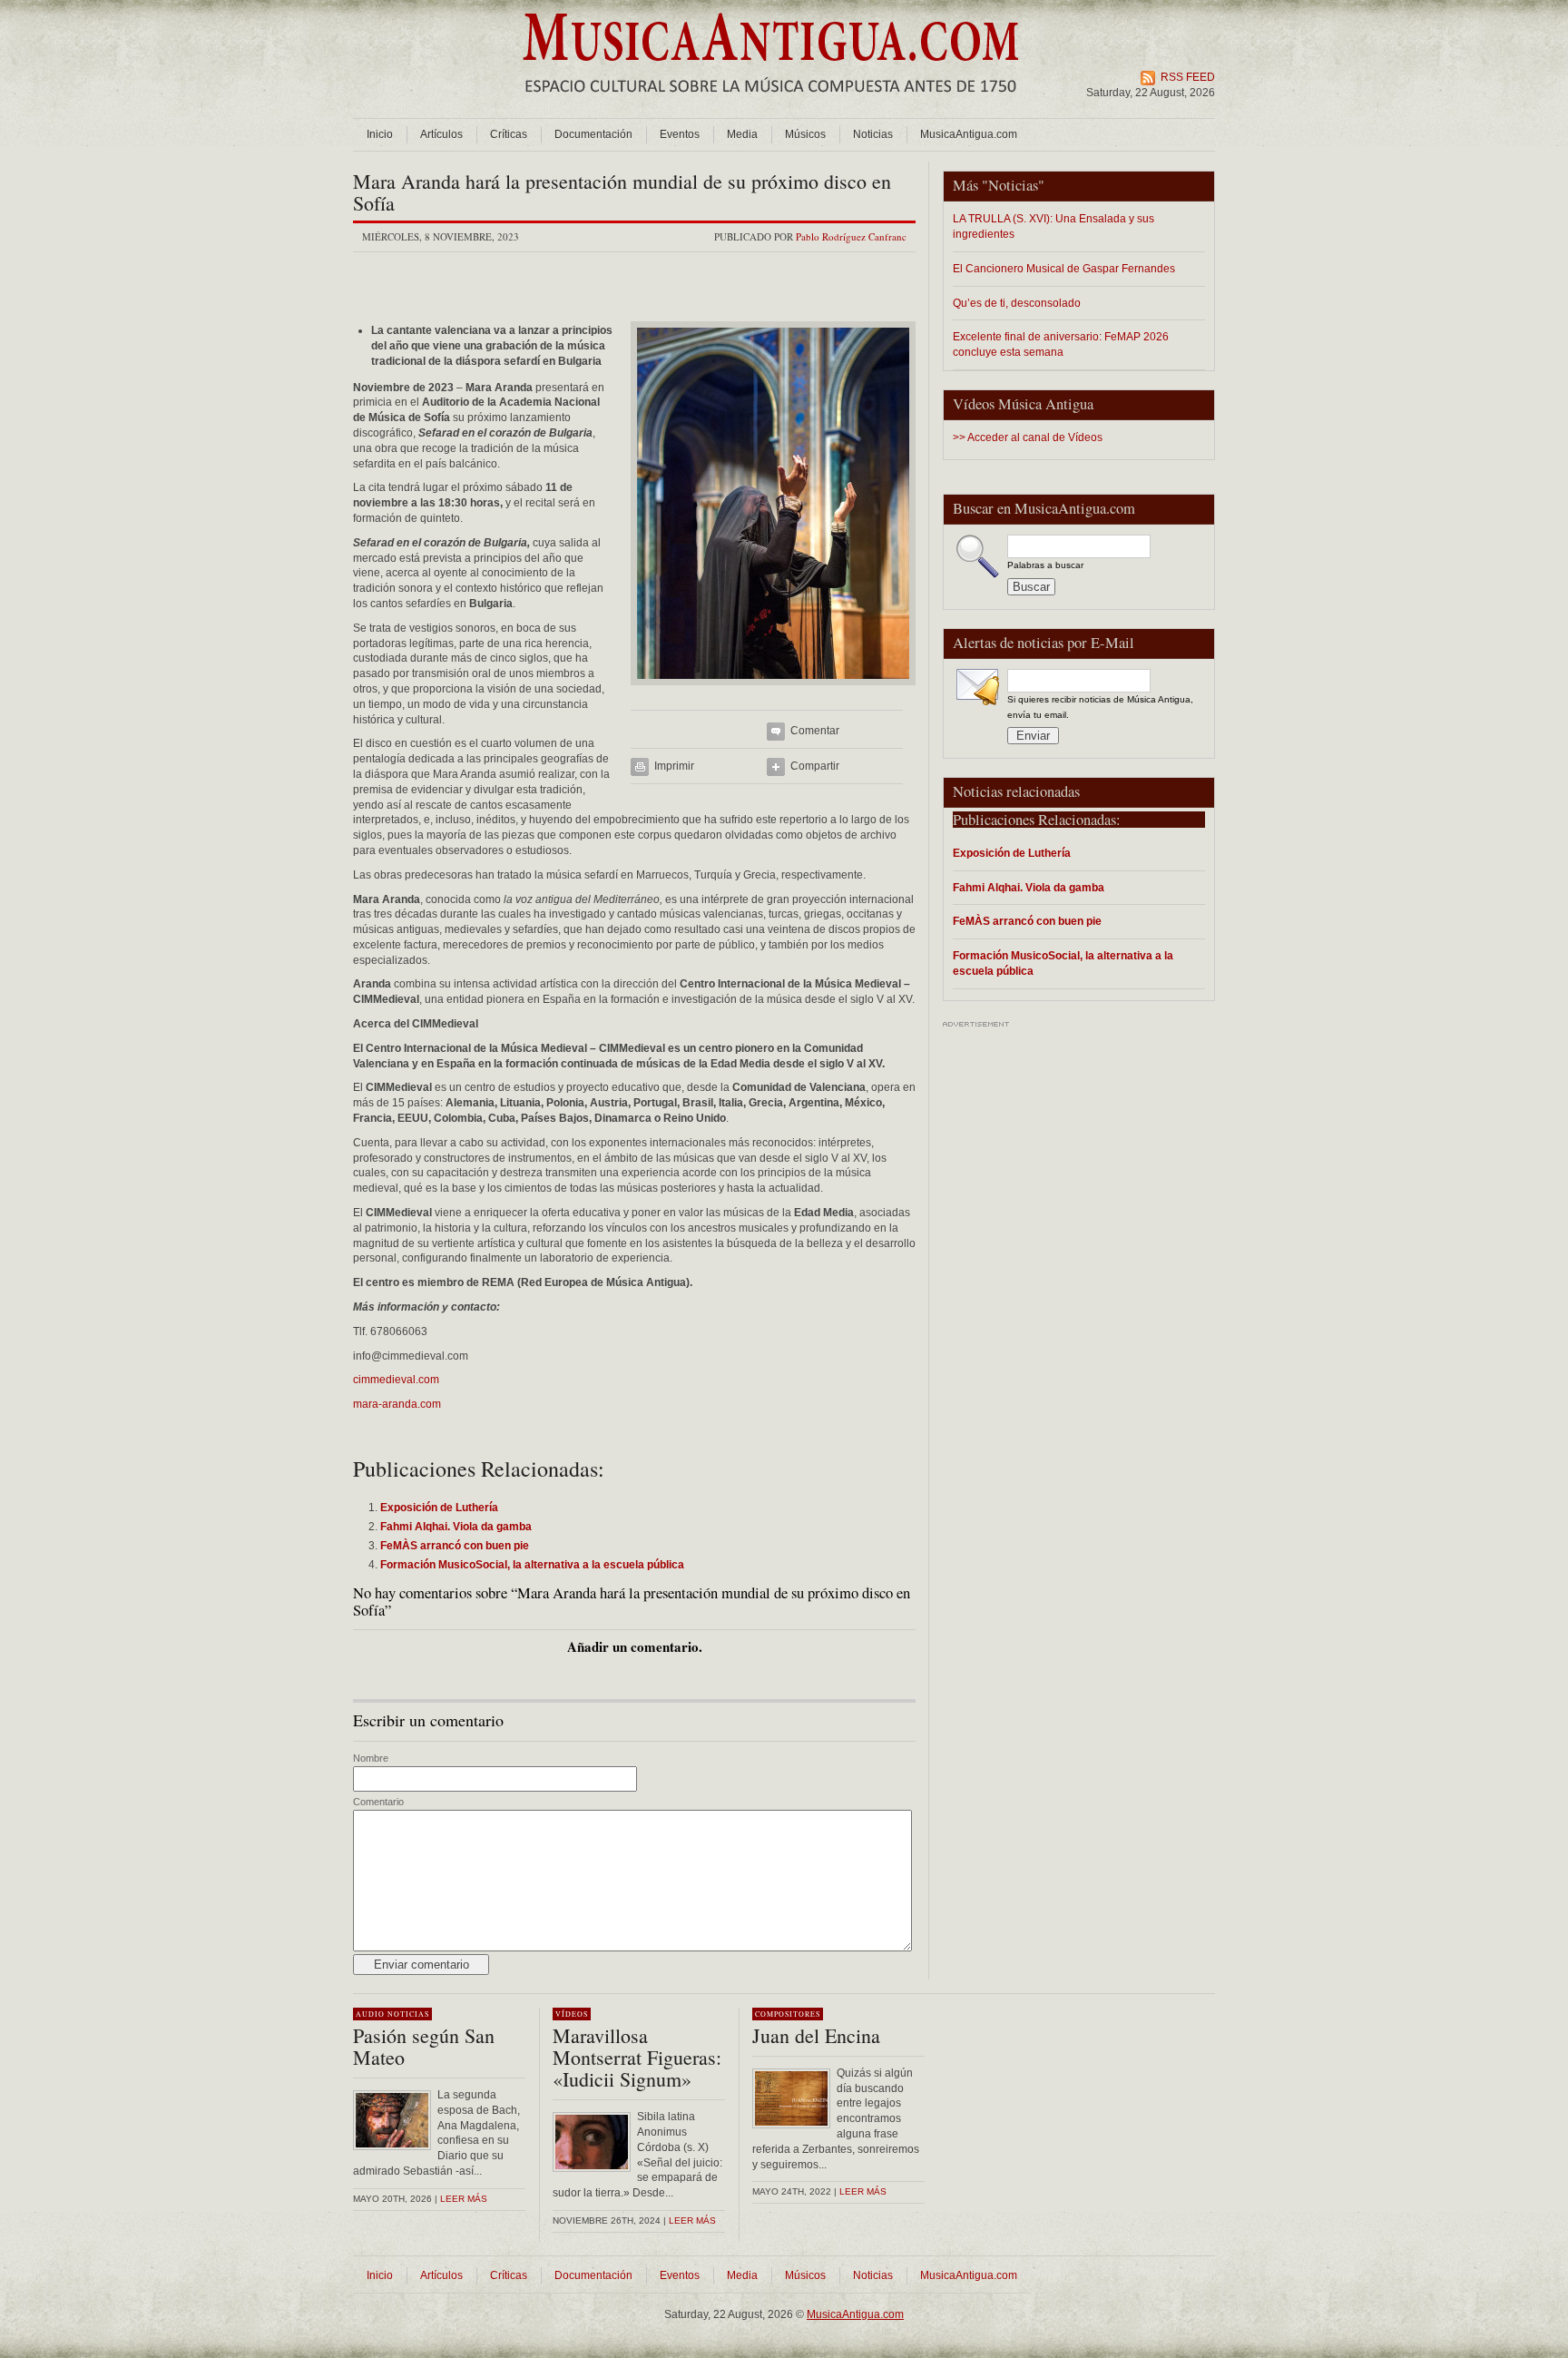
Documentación (593, 134)
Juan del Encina (816, 2035)
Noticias (873, 134)
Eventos (680, 134)
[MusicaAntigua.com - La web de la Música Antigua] (771, 104)
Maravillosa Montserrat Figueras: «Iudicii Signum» (637, 2057)
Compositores (788, 2014)
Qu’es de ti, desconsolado (1017, 303)
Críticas (509, 134)
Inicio (380, 134)
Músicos (805, 134)
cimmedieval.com (396, 1380)
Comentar (815, 731)
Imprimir (674, 766)
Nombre (371, 1758)
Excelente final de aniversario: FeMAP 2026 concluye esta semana (1061, 344)
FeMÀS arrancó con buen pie (1027, 921)
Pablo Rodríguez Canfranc (851, 236)
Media (742, 134)
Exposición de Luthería (1012, 853)
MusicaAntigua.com (969, 134)
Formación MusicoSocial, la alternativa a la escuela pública (1063, 963)
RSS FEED (1188, 77)
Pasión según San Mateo (424, 2046)
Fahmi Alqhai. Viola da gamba (1029, 887)
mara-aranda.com (397, 1404)
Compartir (815, 766)
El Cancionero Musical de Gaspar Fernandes (1064, 268)
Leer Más (692, 2220)
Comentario (378, 1802)
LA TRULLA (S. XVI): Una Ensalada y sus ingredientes (1053, 226)
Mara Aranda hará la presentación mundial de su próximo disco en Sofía (622, 192)
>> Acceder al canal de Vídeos (1028, 437)
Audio (370, 2014)
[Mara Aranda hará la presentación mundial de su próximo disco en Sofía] (773, 691)
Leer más (464, 2199)
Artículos (441, 134)
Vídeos (572, 2014)
